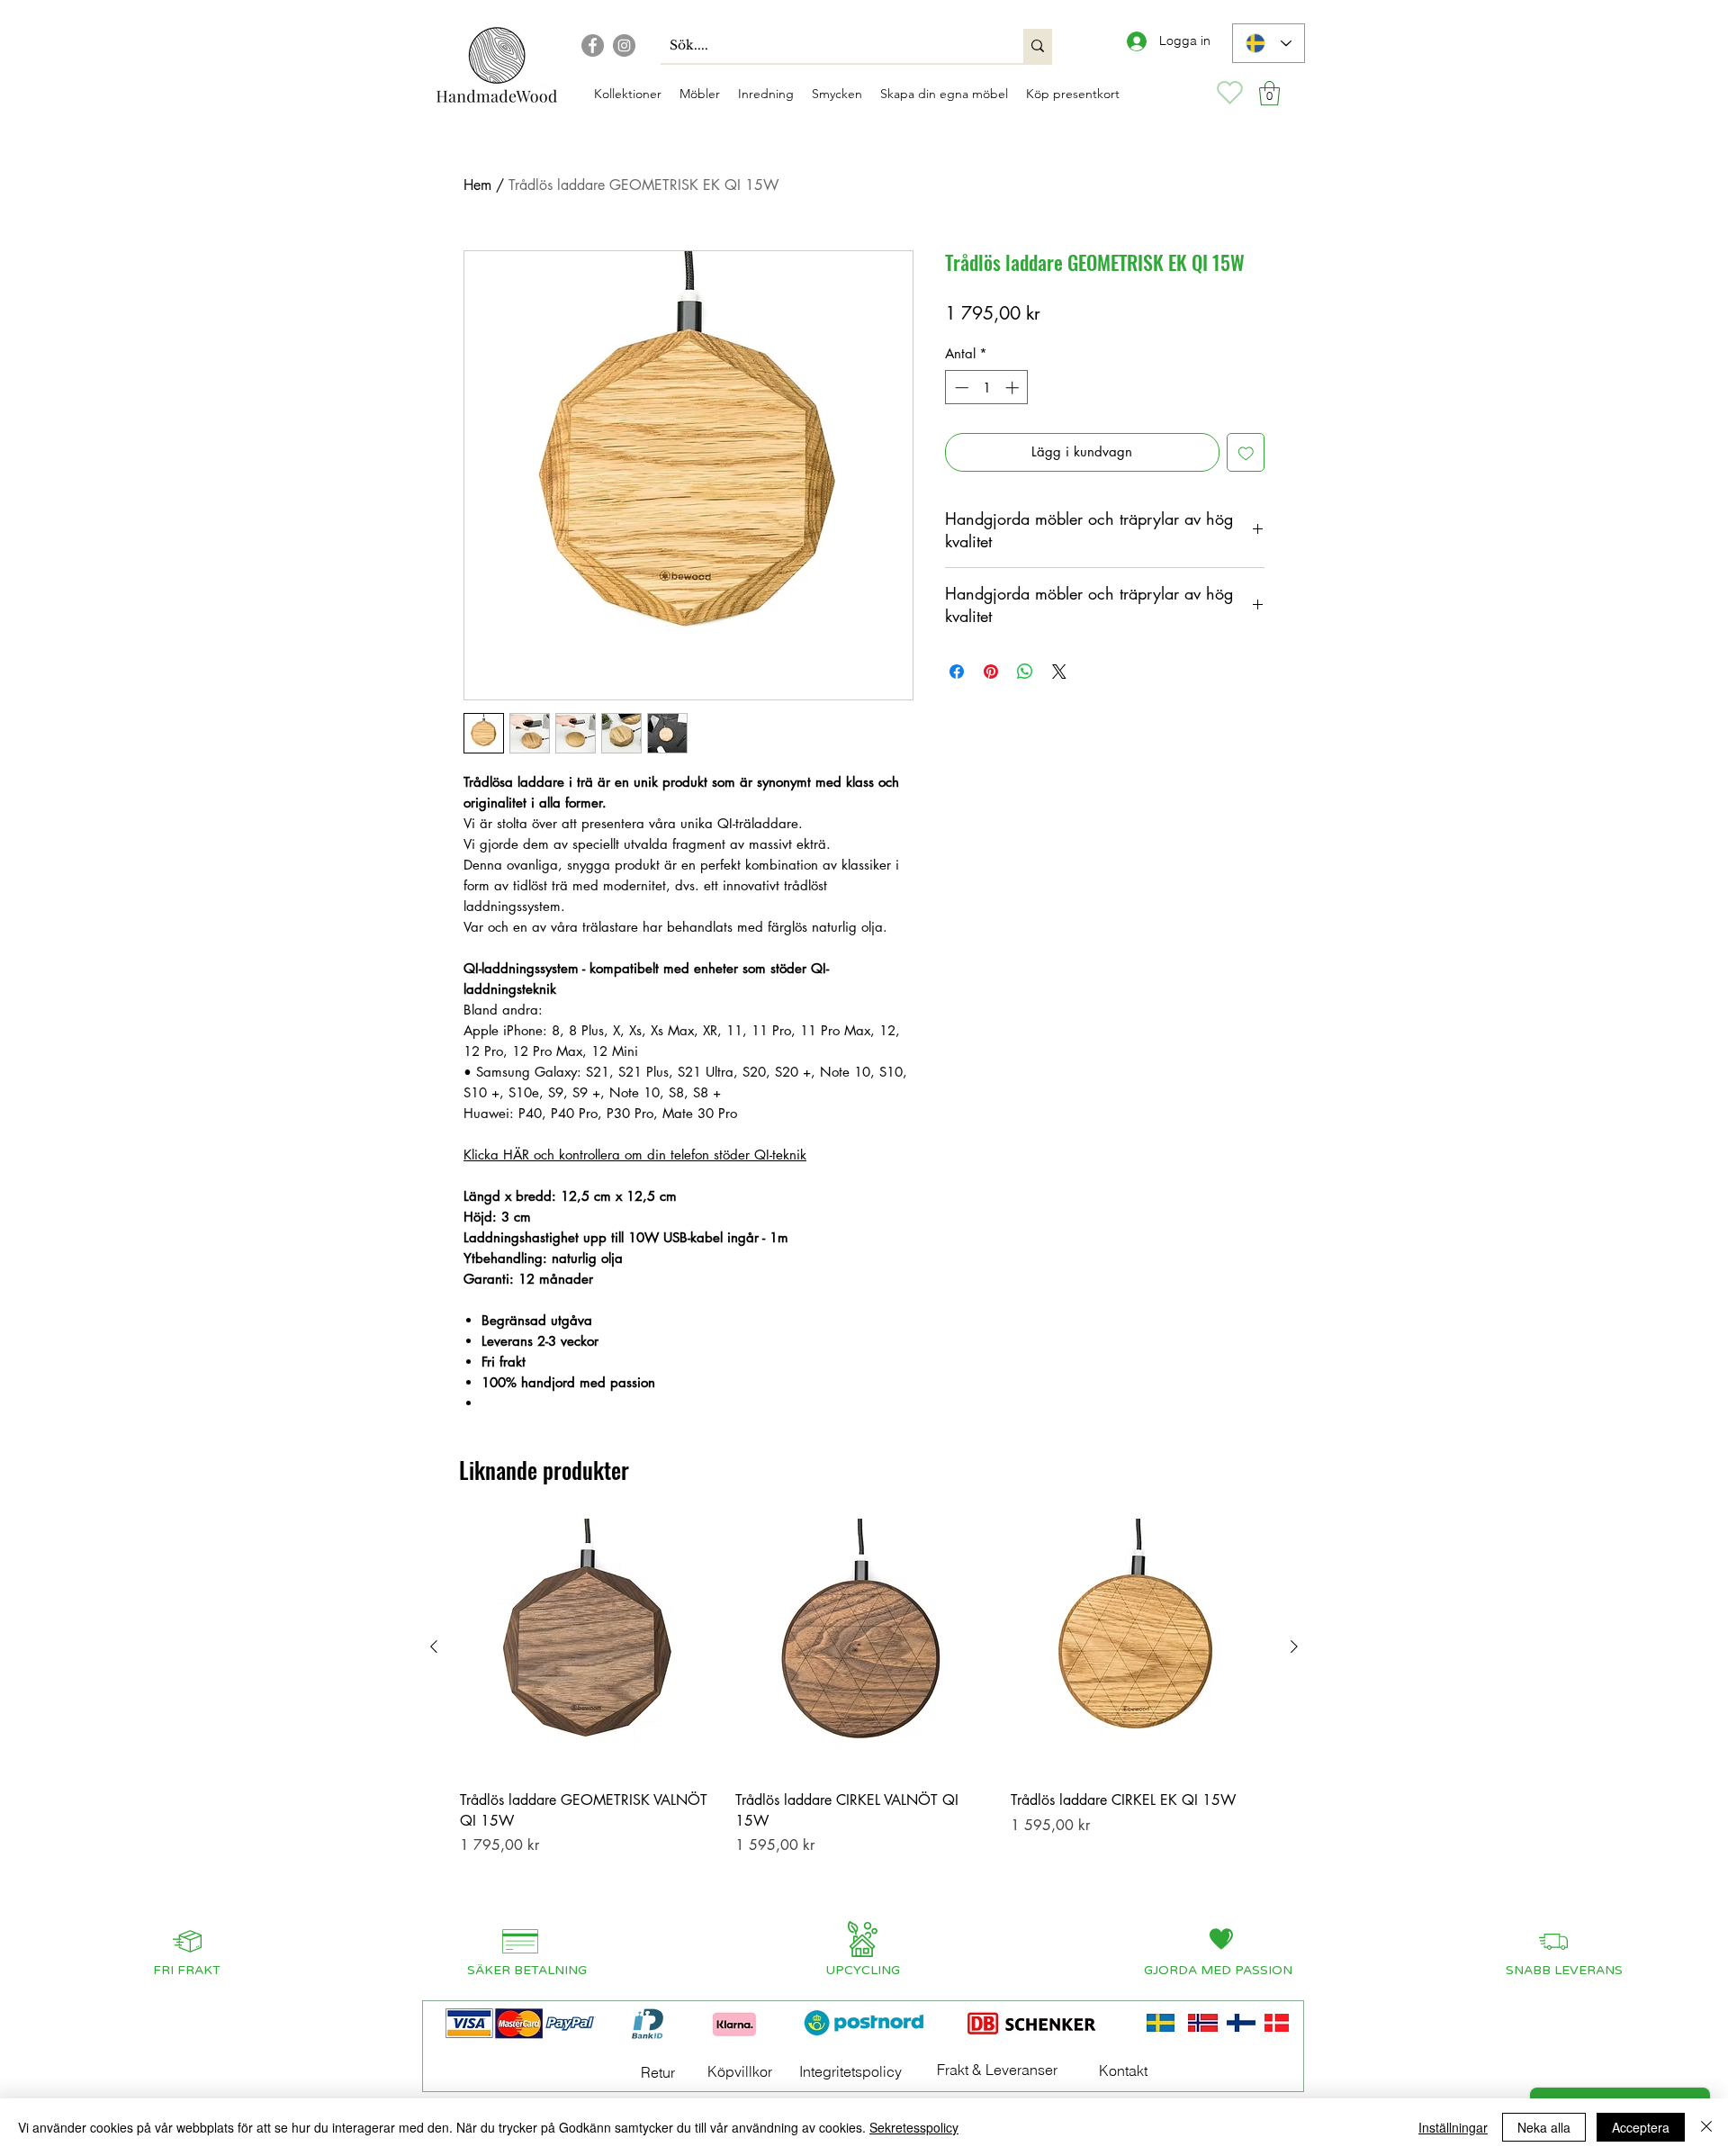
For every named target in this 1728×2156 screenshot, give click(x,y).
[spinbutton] (987, 388)
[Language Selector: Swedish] (1269, 43)
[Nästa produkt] (1294, 1646)
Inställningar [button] (1453, 2127)
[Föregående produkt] (434, 1646)
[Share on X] (1059, 672)
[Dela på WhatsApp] (1025, 672)
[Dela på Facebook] (957, 672)
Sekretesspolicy (914, 2127)
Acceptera (1641, 2127)
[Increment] (1014, 388)
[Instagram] (624, 45)
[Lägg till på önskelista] (1246, 452)
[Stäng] (1706, 2127)
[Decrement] (960, 388)
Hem (477, 185)
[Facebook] (593, 45)
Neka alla (1544, 2127)
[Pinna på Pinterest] (991, 672)
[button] (1269, 93)
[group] (864, 1711)
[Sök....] (1038, 46)
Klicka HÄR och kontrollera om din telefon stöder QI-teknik (635, 1155)
